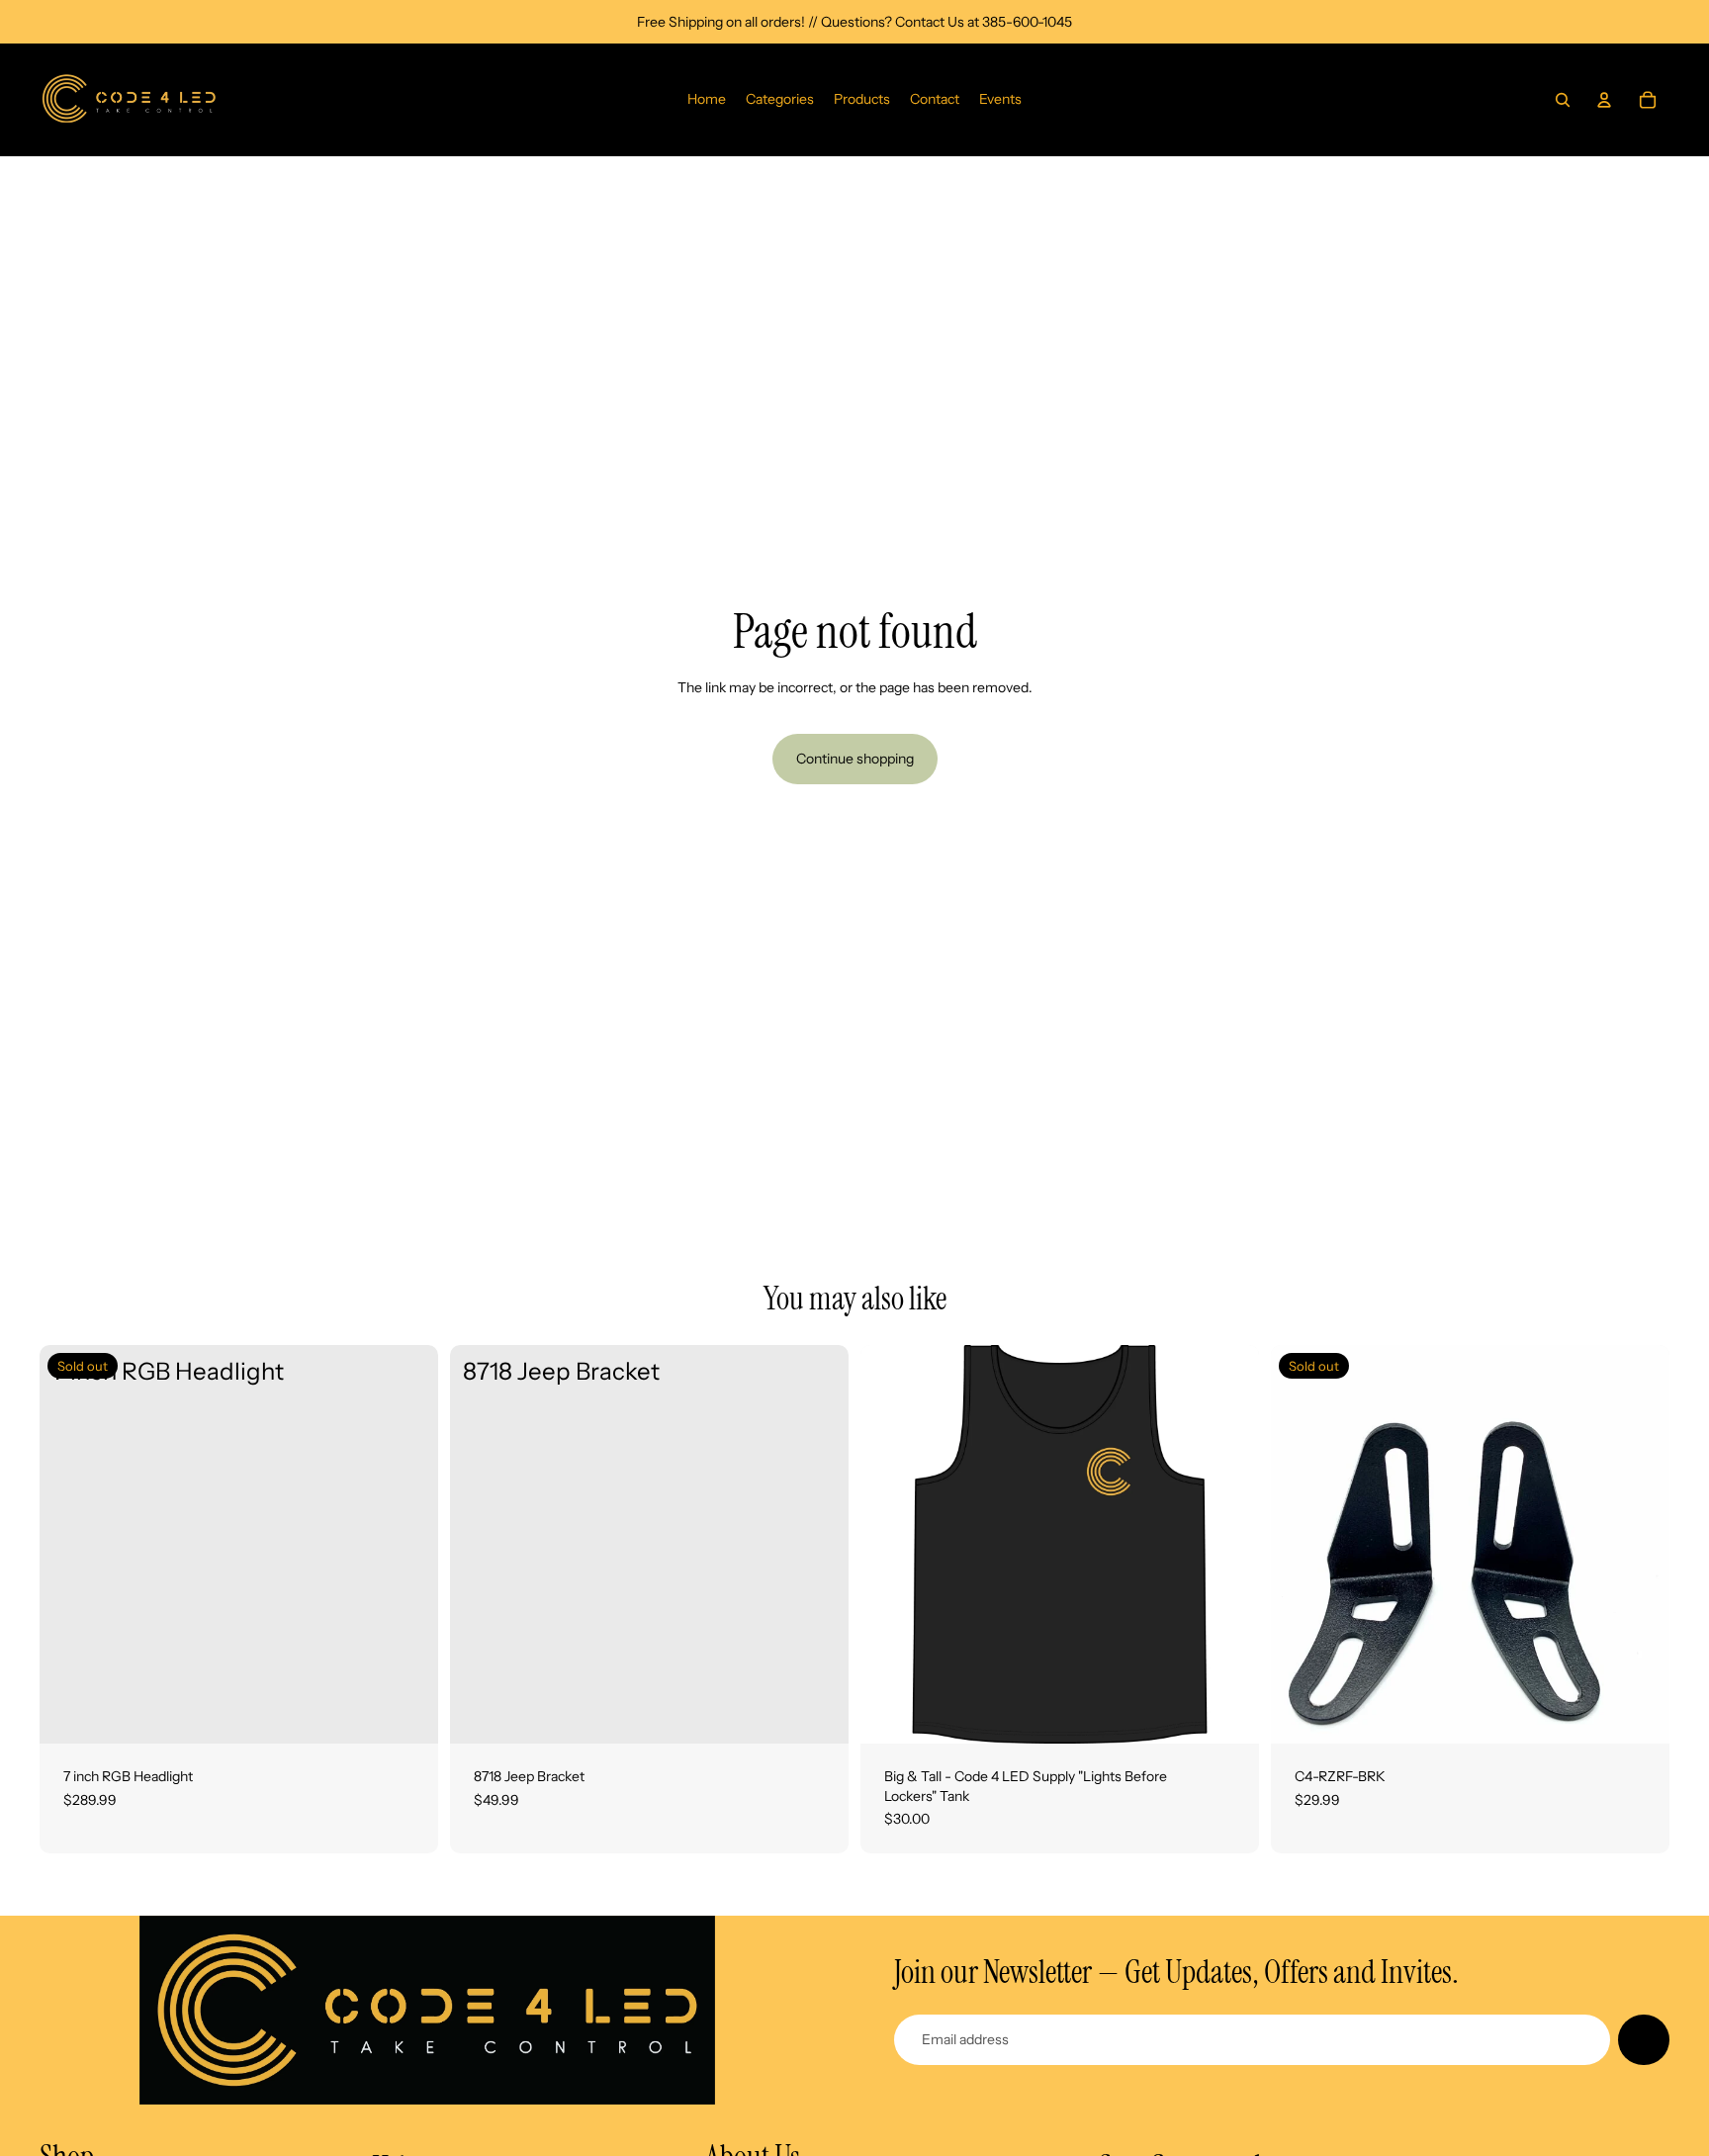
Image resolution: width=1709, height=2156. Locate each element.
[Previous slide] (890, 1544)
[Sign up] (1644, 2040)
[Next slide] (1229, 1544)
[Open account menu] (1604, 100)
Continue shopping (855, 759)
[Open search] (1563, 100)
